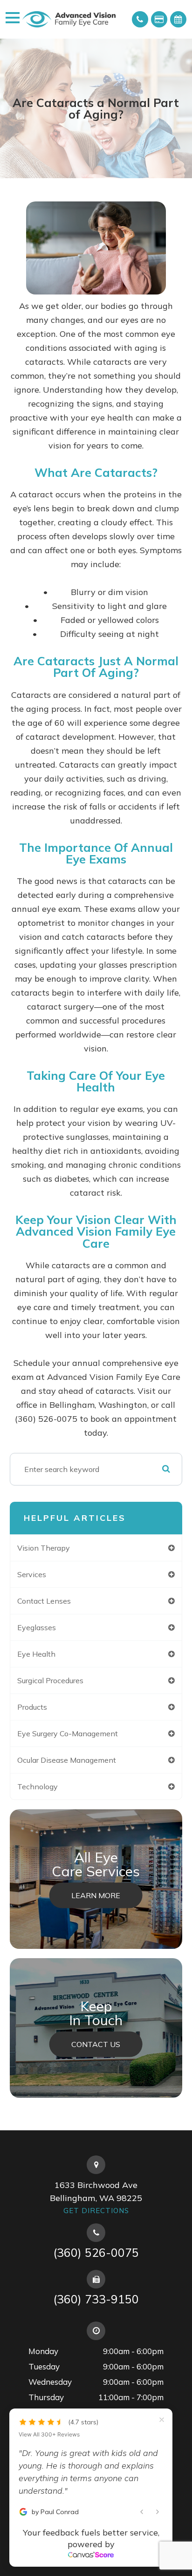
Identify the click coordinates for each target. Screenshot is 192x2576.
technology (38, 1786)
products (32, 1707)
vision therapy (44, 1548)
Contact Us (96, 2044)
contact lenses (44, 1601)
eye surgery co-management (68, 1733)
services (32, 1574)
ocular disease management (67, 1760)
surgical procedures (50, 1680)
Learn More (96, 1895)
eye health (36, 1654)
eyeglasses (37, 1627)
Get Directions (96, 2211)
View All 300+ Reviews (49, 2435)
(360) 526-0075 (96, 2252)
